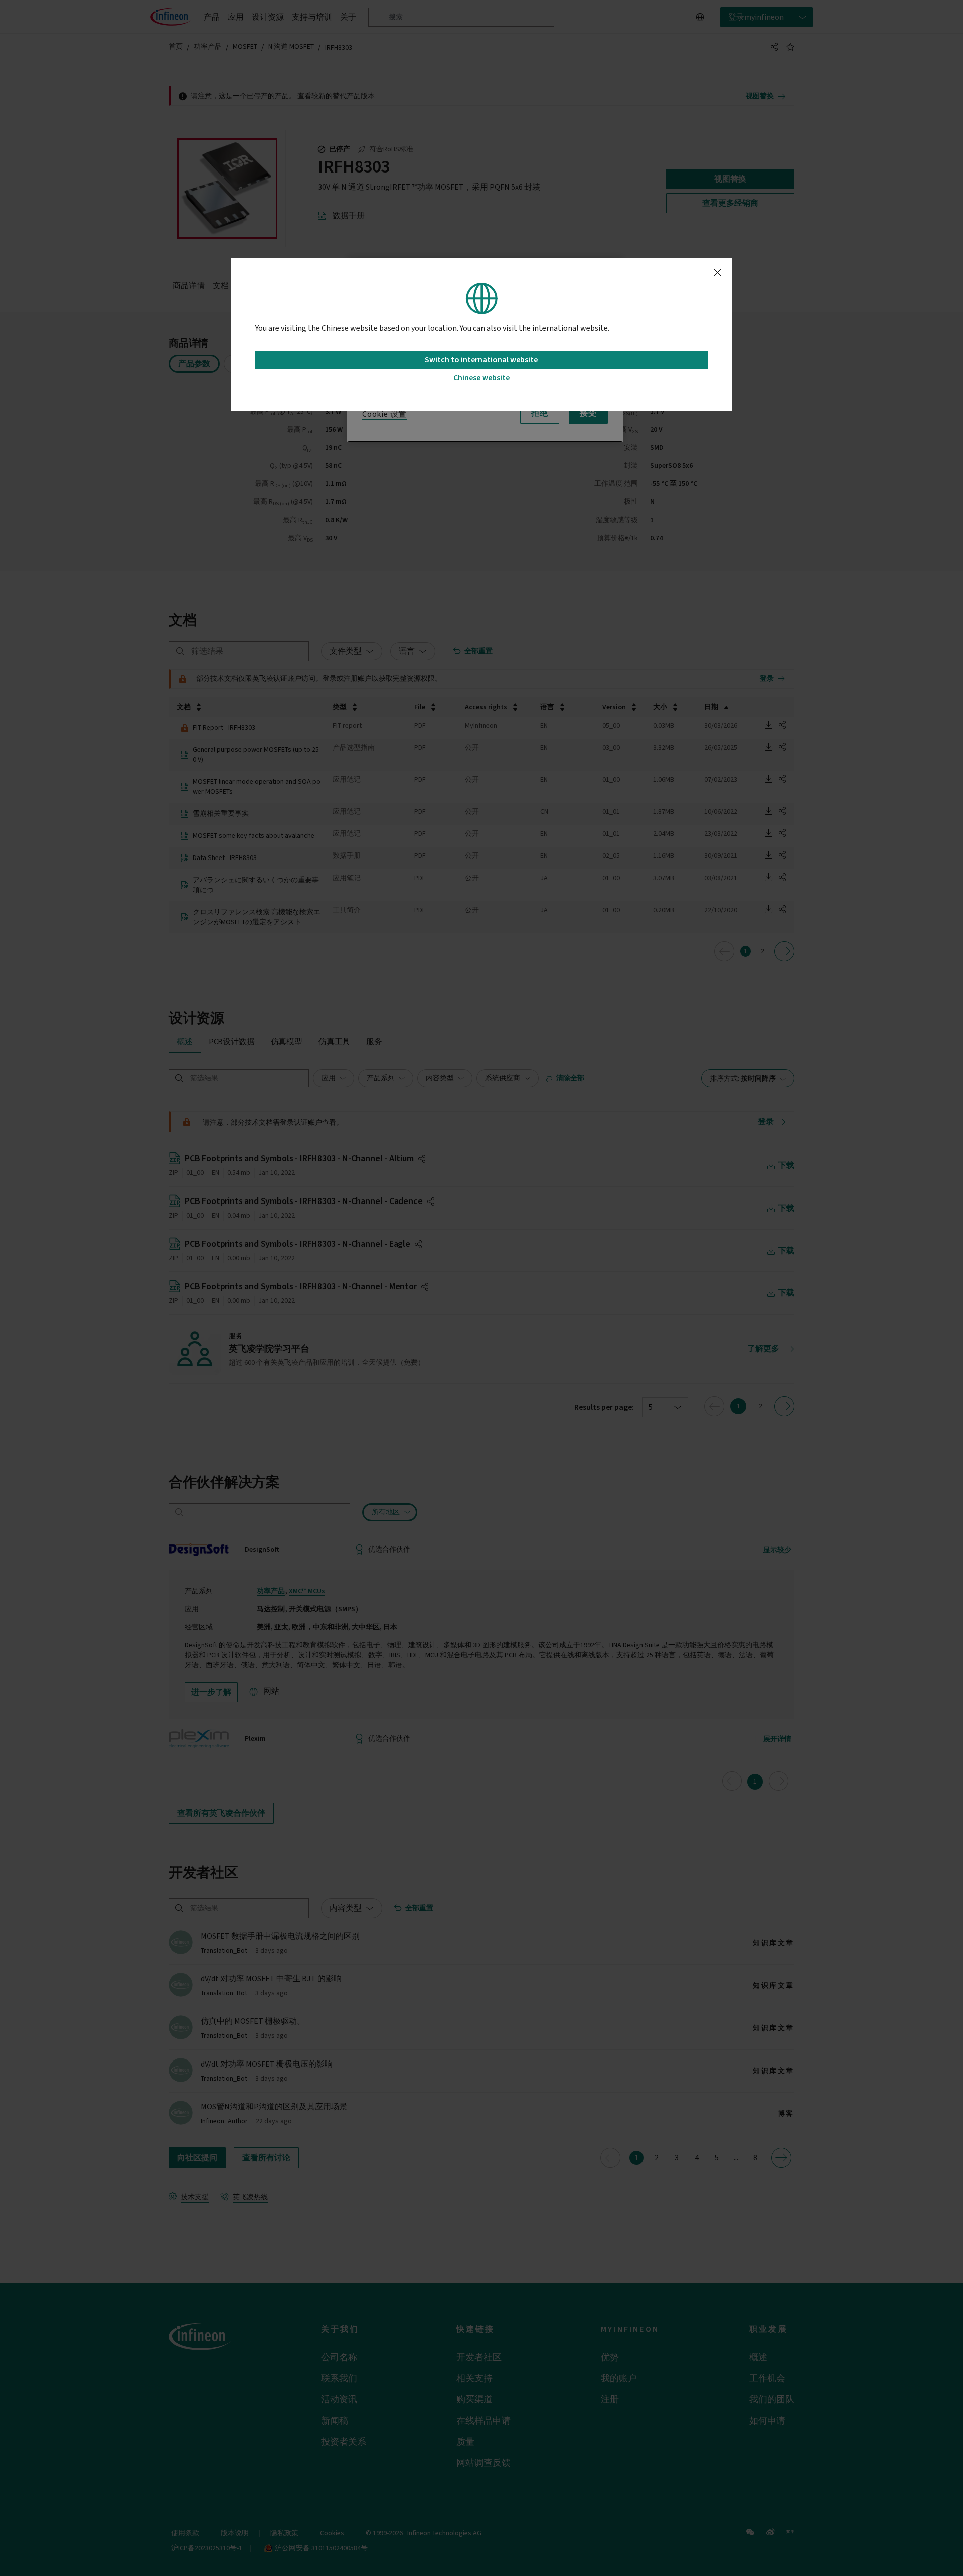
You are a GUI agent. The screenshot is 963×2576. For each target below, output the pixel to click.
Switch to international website (481, 360)
